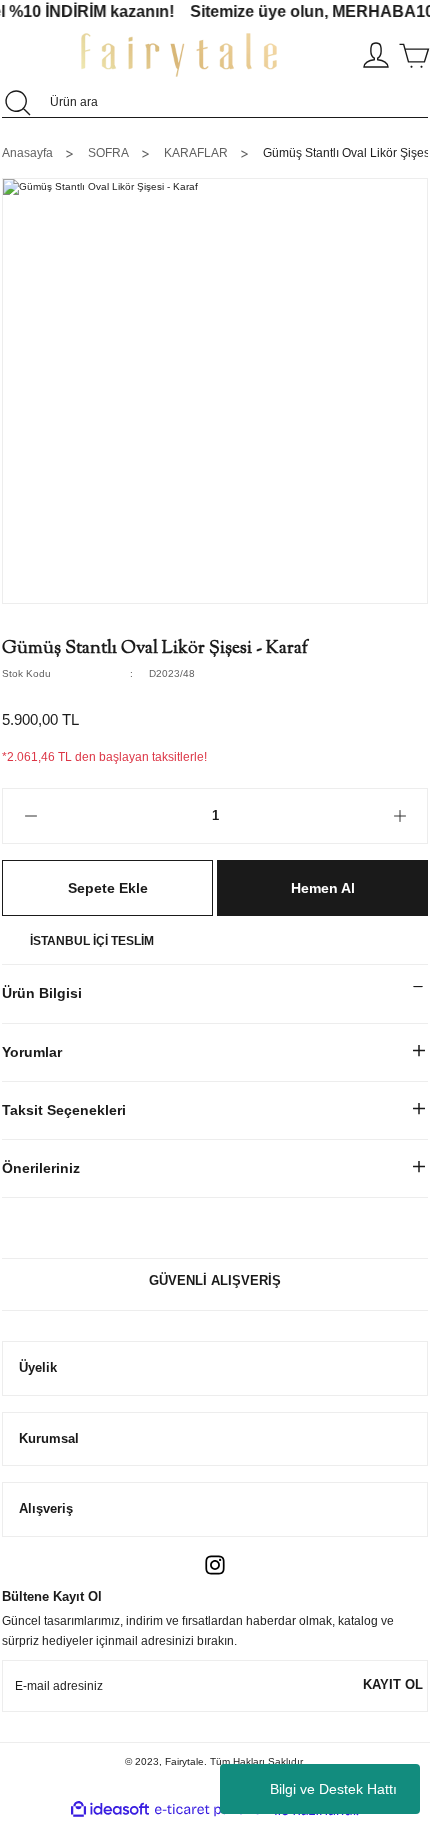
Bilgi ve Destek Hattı (333, 1789)
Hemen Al (323, 888)
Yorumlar (32, 1052)
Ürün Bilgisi (42, 993)
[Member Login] (376, 55)
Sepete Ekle (108, 888)
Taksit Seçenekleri (64, 1110)
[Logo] (179, 55)
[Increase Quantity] (399, 816)
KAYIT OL (393, 1684)
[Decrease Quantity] (30, 816)
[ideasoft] (110, 1810)
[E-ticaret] (212, 1810)
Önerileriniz (41, 1168)
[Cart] (414, 55)
